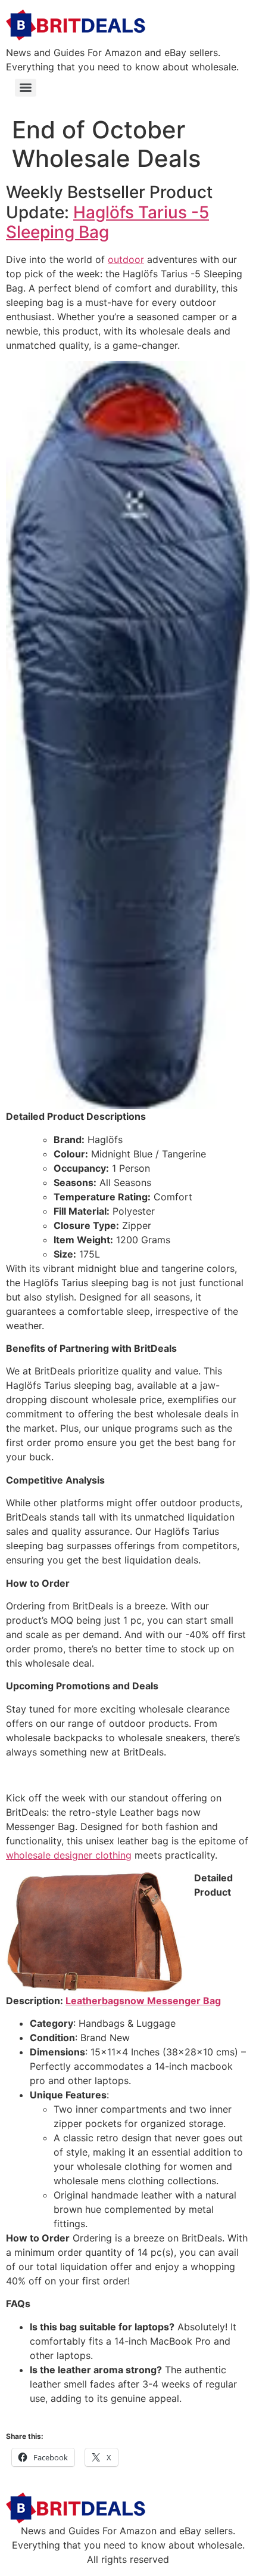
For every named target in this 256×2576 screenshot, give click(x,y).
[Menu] (26, 88)
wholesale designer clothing (69, 1855)
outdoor (126, 259)
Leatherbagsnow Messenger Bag (143, 2001)
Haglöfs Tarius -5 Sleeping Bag (107, 222)
